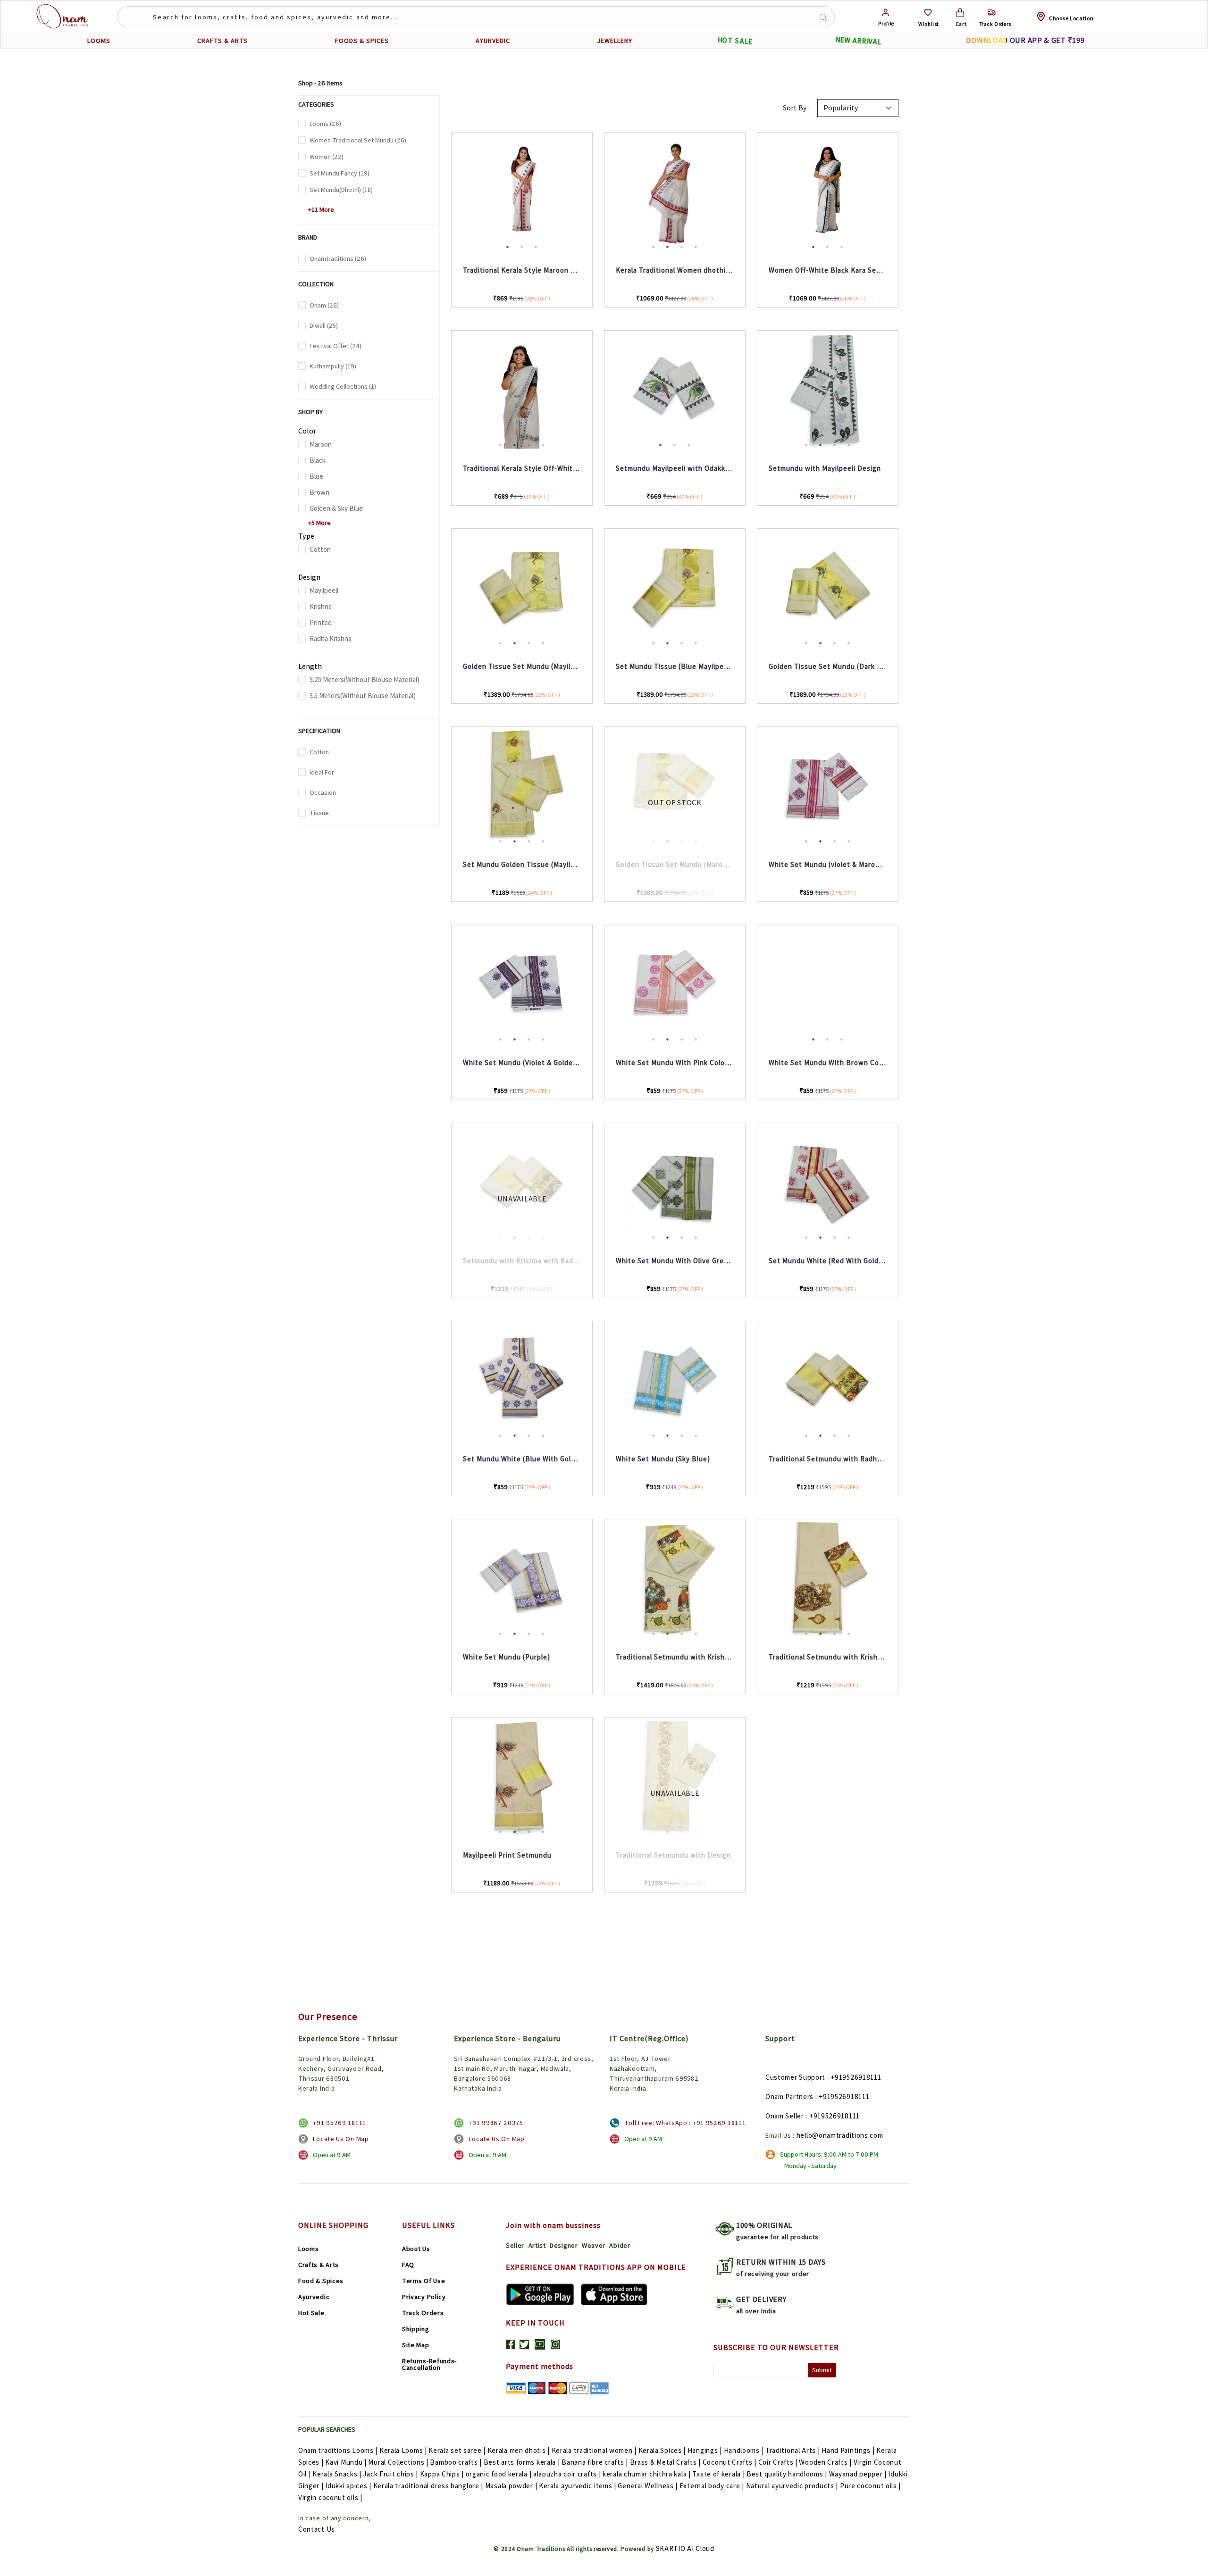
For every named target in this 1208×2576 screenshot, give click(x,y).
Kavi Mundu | (346, 2462)
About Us (416, 2249)
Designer (564, 2245)
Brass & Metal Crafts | (665, 2462)
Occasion (323, 792)
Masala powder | (511, 2486)
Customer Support (795, 2077)
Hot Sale (311, 2313)
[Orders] (992, 13)
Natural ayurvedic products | (792, 2486)
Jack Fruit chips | (390, 2474)
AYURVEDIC (493, 41)
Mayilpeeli (324, 590)
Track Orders (423, 2313)
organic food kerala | (499, 2474)
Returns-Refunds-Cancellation (429, 2364)
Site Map (416, 2345)
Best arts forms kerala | (522, 2462)
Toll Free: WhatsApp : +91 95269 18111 (685, 2123)
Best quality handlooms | (787, 2474)
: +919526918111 (843, 2097)
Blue (316, 476)
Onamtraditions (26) (338, 258)
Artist (537, 2245)
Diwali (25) (324, 325)
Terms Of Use (424, 2281)
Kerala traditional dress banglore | (428, 2486)
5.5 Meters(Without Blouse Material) (363, 696)
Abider (620, 2245)
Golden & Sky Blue (336, 508)
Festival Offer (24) (336, 346)
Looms (309, 2249)
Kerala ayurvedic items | (578, 2486)
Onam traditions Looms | (338, 2450)
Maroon (321, 444)
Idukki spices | (348, 2486)
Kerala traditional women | (594, 2450)
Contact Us (317, 2529)
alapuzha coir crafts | (567, 2474)
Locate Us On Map (341, 2139)
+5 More (316, 523)
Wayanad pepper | (858, 2474)
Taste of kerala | (718, 2474)
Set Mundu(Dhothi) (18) (341, 190)
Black (318, 460)
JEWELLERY (615, 41)
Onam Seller (785, 2116)
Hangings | (705, 2450)
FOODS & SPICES (362, 41)
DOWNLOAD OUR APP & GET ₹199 (1025, 40)
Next (905, 193)
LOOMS (99, 41)
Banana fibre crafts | (595, 2462)
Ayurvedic (314, 2297)
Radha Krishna (331, 638)
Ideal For (322, 772)
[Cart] (960, 13)
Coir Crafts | (778, 2462)
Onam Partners (789, 2097)
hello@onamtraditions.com (840, 2135)
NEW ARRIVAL (858, 41)
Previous (445, 193)
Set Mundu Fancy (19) (340, 173)
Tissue (319, 813)
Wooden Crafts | (825, 2462)
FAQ (408, 2265)
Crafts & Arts (319, 2265)
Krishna (321, 606)
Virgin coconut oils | (330, 2497)
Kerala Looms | (403, 2450)
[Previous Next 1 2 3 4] (675, 193)
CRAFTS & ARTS (222, 41)
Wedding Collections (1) (343, 386)
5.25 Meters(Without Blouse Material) (365, 679)
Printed (321, 622)
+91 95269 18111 (340, 2123)
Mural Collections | (398, 2462)
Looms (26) (325, 124)
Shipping (416, 2329)
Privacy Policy (424, 2297)
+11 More (318, 209)
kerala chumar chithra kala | (647, 2474)
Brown (319, 492)
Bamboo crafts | (456, 2462)
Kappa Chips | (442, 2474)
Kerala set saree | (457, 2450)
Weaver (594, 2245)
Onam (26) (324, 305)
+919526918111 (856, 2077)
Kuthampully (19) (333, 366)
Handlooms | (744, 2450)
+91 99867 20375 (496, 2123)
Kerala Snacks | (337, 2474)
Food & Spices (321, 2281)
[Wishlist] (928, 13)
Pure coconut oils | (870, 2486)
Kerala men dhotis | (519, 2450)
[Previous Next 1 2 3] (522, 193)
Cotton (320, 549)
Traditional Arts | (793, 2450)
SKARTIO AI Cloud (685, 2548)
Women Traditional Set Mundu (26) (358, 140)
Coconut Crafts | (730, 2462)
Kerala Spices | (662, 2450)
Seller (515, 2245)
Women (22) (327, 157)
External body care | (712, 2486)
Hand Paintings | (848, 2450)
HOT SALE (735, 41)
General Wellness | (648, 2486)
